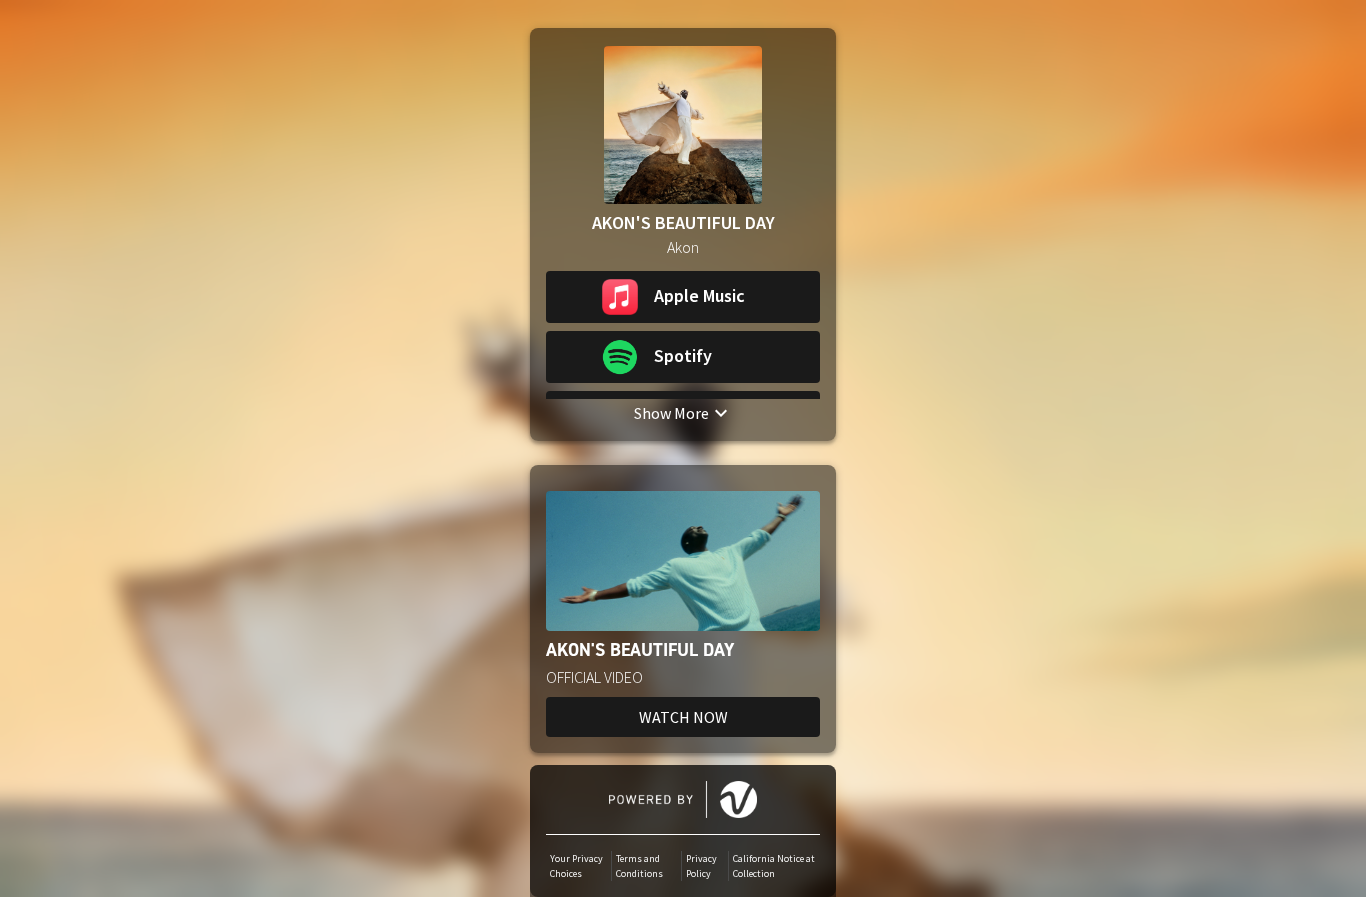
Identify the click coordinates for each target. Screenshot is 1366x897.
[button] (683, 297)
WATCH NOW (683, 717)
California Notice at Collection (774, 866)
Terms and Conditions (639, 866)
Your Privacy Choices (576, 866)
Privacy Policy (701, 866)
